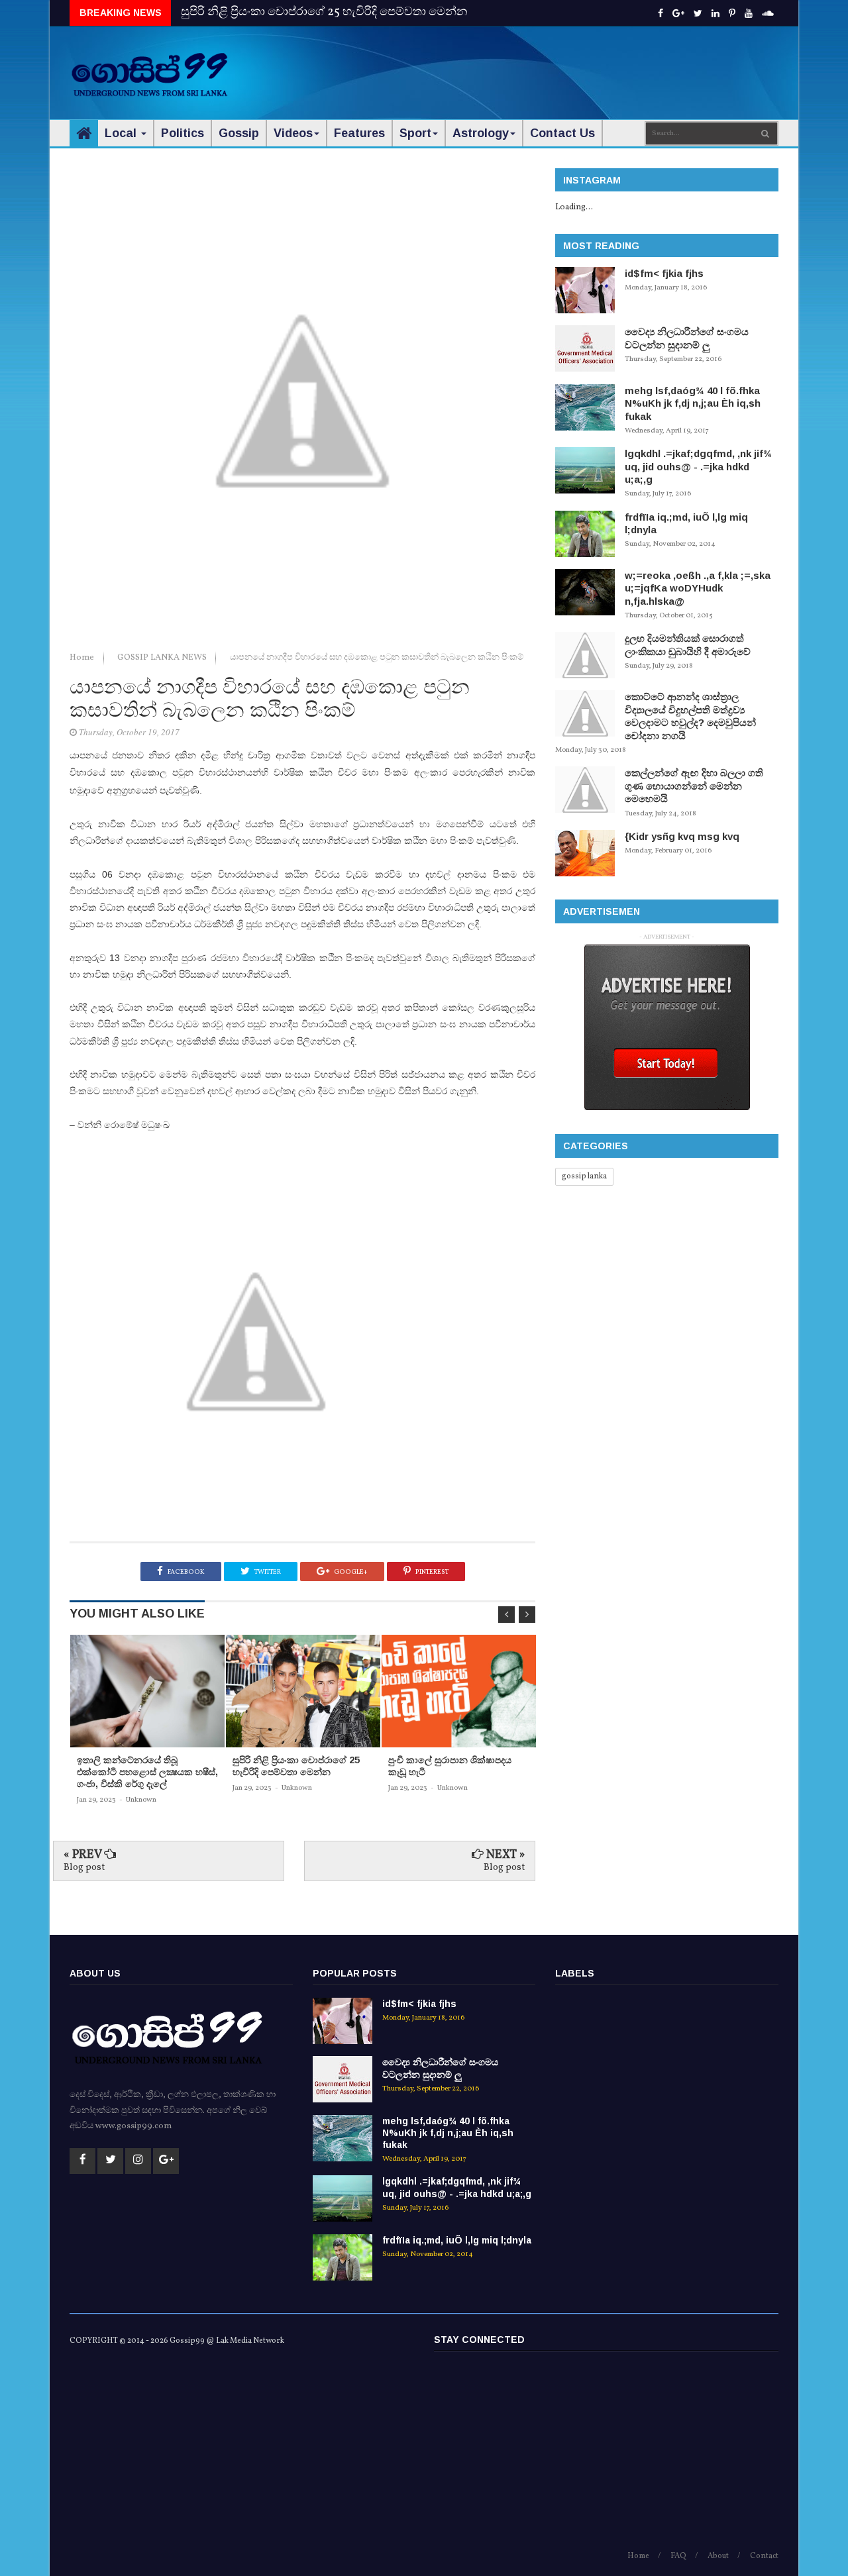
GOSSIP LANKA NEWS (163, 658)
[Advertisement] (537, 66)
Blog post (84, 1868)
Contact (764, 2556)
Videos (293, 133)
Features (359, 133)
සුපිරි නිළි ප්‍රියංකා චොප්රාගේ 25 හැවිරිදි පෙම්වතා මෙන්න (324, 12)
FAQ (678, 2556)
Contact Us (562, 133)
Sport (415, 133)
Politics (183, 133)
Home (83, 658)
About (718, 2556)
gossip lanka (584, 1176)
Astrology (481, 133)
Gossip (239, 133)
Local (122, 133)
